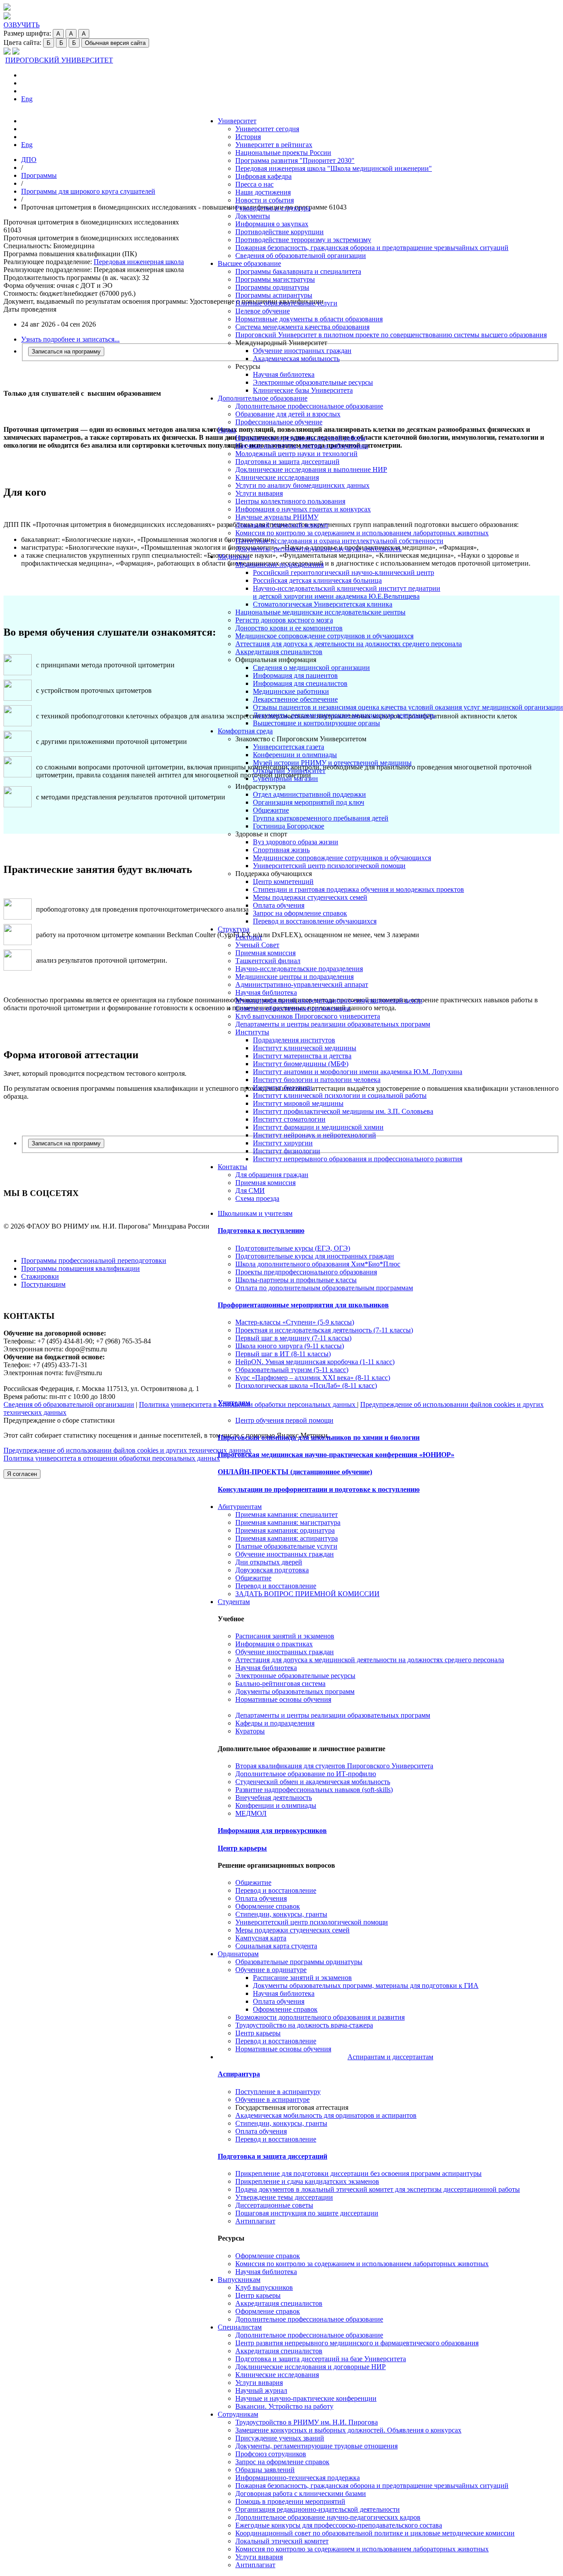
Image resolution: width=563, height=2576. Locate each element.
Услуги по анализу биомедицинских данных (302, 485)
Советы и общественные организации (293, 1008)
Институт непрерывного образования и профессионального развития (358, 1159)
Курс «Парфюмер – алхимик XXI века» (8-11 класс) (313, 1378)
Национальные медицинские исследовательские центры (320, 612)
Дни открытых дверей (269, 1562)
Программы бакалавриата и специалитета (298, 271)
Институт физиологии (287, 1151)
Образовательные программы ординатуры (299, 1962)
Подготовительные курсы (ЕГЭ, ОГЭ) (293, 1248)
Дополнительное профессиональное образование (309, 406)
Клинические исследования (277, 477)
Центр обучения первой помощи (284, 1420)
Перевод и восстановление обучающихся (315, 921)
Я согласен (22, 1474)
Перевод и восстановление (276, 1586)
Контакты (232, 1167)
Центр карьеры (242, 1848)
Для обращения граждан (272, 1175)
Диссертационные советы (274, 2205)
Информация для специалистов (300, 683)
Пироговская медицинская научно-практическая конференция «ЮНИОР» (336, 1455)
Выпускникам (239, 2280)
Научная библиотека (284, 374)
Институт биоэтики (283, 1087)
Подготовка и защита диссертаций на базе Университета (321, 2359)
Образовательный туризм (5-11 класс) (292, 1370)
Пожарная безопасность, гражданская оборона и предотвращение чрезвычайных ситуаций (372, 248)
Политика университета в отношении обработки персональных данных (112, 1458)
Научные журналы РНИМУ (277, 517)
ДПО (29, 160)
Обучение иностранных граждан (302, 351)
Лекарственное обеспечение (295, 699)
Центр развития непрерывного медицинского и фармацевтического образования (357, 2343)
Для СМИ (250, 1190)
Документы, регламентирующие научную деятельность (318, 549)
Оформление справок (268, 1906)
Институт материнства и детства (302, 1056)
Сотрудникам (238, 2414)
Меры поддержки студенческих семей (310, 897)
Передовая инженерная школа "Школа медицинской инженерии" (334, 168)
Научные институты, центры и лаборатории (302, 446)
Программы (39, 175)
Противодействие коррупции (280, 232)
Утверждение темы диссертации (284, 2197)
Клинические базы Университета (303, 390)
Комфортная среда (245, 731)
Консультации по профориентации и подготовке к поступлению (319, 1489)
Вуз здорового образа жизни (296, 842)
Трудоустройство (307, 2422)
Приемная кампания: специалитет (287, 1514)
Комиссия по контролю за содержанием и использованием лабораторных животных (362, 533)
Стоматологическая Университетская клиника (323, 604)
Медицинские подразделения (280, 565)
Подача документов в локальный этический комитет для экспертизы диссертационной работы (378, 2189)
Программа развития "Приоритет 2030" (295, 160)
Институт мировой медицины (298, 1103)
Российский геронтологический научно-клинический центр (344, 572)
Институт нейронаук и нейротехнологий (314, 1135)
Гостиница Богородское (289, 826)
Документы (253, 216)
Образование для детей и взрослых (288, 414)
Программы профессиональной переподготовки (94, 1260)
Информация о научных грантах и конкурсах (303, 509)
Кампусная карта (261, 1938)
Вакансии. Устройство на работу (284, 2406)
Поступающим (43, 1284)
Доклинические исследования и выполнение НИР (311, 469)
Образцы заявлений (265, 2470)
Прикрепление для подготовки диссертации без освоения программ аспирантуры (358, 2173)
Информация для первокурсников (272, 1831)
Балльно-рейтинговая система (280, 1684)
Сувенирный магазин (285, 778)
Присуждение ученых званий (280, 2438)
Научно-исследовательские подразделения (299, 969)
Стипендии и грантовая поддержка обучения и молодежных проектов (358, 889)
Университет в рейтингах (274, 145)
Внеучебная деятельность (274, 1798)
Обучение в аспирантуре (272, 2099)
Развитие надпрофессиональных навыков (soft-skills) (314, 1790)
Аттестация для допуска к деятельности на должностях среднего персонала (349, 644)
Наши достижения (263, 192)
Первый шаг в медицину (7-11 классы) (293, 1338)
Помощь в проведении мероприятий (290, 2501)
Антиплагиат (255, 2221)
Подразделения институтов (294, 1040)
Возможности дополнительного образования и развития (320, 2017)
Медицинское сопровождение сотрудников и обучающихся (324, 636)
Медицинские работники (291, 691)
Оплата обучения (279, 905)
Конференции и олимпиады (295, 755)
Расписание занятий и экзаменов (302, 1978)
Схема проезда (257, 1198)
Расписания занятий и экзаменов (285, 1636)
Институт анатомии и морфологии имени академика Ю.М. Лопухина (358, 1072)
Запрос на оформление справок (300, 913)
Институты (252, 1032)
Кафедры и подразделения (275, 1723)
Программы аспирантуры (274, 295)
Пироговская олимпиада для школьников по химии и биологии (319, 1437)
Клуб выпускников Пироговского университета (308, 1016)
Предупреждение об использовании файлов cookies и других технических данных (128, 1450)
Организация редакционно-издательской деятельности (318, 2509)
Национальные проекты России (283, 153)
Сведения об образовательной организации (301, 256)
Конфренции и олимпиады (276, 1805)
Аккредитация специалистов (279, 652)
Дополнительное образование (263, 398)
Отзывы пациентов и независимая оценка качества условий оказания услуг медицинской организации (408, 707)
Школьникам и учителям (255, 1213)
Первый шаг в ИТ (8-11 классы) (283, 1354)
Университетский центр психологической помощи (329, 866)
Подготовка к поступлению (261, 1231)
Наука (227, 430)
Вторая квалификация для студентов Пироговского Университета (334, 1766)
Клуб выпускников (264, 2287)
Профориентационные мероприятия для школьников (303, 1305)
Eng (27, 99)
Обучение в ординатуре (271, 1970)
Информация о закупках (272, 224)
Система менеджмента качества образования (302, 327)
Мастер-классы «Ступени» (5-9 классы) (295, 1322)
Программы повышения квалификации (80, 1268)
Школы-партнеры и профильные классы (296, 1280)
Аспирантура (239, 2074)
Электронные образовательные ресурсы (313, 382)
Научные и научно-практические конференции (306, 2398)
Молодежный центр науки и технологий (296, 454)
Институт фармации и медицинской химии (318, 1127)
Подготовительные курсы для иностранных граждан (315, 1256)
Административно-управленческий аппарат (302, 984)
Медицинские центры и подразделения (294, 977)
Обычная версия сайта (115, 43)
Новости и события (265, 200)
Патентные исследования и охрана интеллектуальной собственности (339, 541)
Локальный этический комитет (282, 525)
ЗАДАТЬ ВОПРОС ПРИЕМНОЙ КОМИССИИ (307, 1594)
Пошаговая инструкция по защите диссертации (307, 2213)
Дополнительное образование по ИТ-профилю (306, 1774)
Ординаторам (238, 1954)
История (248, 137)
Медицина (234, 557)
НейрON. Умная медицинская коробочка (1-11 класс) (315, 1362)
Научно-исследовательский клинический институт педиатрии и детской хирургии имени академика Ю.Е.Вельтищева (347, 592)
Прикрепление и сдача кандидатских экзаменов (307, 2181)
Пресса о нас (254, 184)
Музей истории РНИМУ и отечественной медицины (332, 763)
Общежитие (271, 810)
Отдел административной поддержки (309, 794)
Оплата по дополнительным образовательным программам (324, 1288)
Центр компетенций (283, 881)
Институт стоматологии (289, 1119)
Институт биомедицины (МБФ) (301, 1064)
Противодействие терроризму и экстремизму (303, 240)
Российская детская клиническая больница (317, 580)
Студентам (234, 1602)
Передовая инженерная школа (139, 262)
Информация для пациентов (295, 675)
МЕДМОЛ (251, 1813)
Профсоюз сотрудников (271, 2454)
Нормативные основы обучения (283, 1699)
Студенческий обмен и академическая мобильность (313, 1782)
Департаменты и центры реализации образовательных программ (333, 1024)
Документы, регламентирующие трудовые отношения (316, 2446)
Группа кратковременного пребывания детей (321, 818)
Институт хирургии (283, 1143)
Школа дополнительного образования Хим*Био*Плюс (318, 1264)
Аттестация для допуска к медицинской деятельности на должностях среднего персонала (370, 1660)
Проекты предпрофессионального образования (306, 1272)
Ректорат (249, 937)
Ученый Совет (257, 945)
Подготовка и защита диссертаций (287, 462)
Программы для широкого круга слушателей (88, 191)
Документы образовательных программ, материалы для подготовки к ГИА (366, 1985)
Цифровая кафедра (263, 176)
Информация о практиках (274, 1644)
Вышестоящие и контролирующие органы (316, 723)
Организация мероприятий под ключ (309, 802)
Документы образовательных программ (295, 1691)
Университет (237, 121)
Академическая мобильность (296, 359)
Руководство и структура (273, 208)
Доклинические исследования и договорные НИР (311, 2367)
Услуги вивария (259, 493)
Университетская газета (289, 747)
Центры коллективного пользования (290, 501)
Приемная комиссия (265, 953)
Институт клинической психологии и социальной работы (340, 1095)
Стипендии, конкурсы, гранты (281, 1914)
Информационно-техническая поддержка (298, 2478)
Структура (234, 929)
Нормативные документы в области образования (309, 319)
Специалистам (240, 2327)
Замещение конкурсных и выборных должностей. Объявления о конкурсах (348, 2430)
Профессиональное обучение (279, 422)
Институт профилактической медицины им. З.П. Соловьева (343, 1111)
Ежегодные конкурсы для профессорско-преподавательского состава (339, 2525)
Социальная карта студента (276, 1946)
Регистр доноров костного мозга (284, 620)
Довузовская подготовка (272, 1570)
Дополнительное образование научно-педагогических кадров (328, 2517)
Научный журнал (261, 2390)
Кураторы (250, 1731)
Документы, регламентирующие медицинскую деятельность (344, 715)
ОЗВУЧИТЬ (22, 25)
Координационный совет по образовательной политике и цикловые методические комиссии (375, 2533)
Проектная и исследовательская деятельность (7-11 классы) (324, 1330)
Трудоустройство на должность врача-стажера (304, 2025)
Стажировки (40, 1276)
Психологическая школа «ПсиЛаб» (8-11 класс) (306, 1386)
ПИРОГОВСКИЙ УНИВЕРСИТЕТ (59, 60)
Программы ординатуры (272, 287)
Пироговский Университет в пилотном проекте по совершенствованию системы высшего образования (391, 335)
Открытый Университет (289, 771)
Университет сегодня (267, 129)
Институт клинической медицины (305, 1048)
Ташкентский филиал (268, 961)
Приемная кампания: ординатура (285, 1530)
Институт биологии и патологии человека (317, 1080)
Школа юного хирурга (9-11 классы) (290, 1346)
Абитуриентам (240, 1507)
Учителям (234, 1403)
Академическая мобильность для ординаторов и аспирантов (326, 2115)
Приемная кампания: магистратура (288, 1522)
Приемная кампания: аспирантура (287, 1538)
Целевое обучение (263, 311)
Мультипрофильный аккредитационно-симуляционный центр (329, 1000)
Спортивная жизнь (281, 850)
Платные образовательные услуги (286, 303)
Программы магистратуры (275, 279)
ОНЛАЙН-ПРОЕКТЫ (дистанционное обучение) (295, 1472)
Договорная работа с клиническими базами (301, 2493)
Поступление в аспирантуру (278, 2092)
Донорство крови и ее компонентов (289, 628)
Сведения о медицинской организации (311, 668)
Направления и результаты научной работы (300, 438)
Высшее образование (249, 263)
